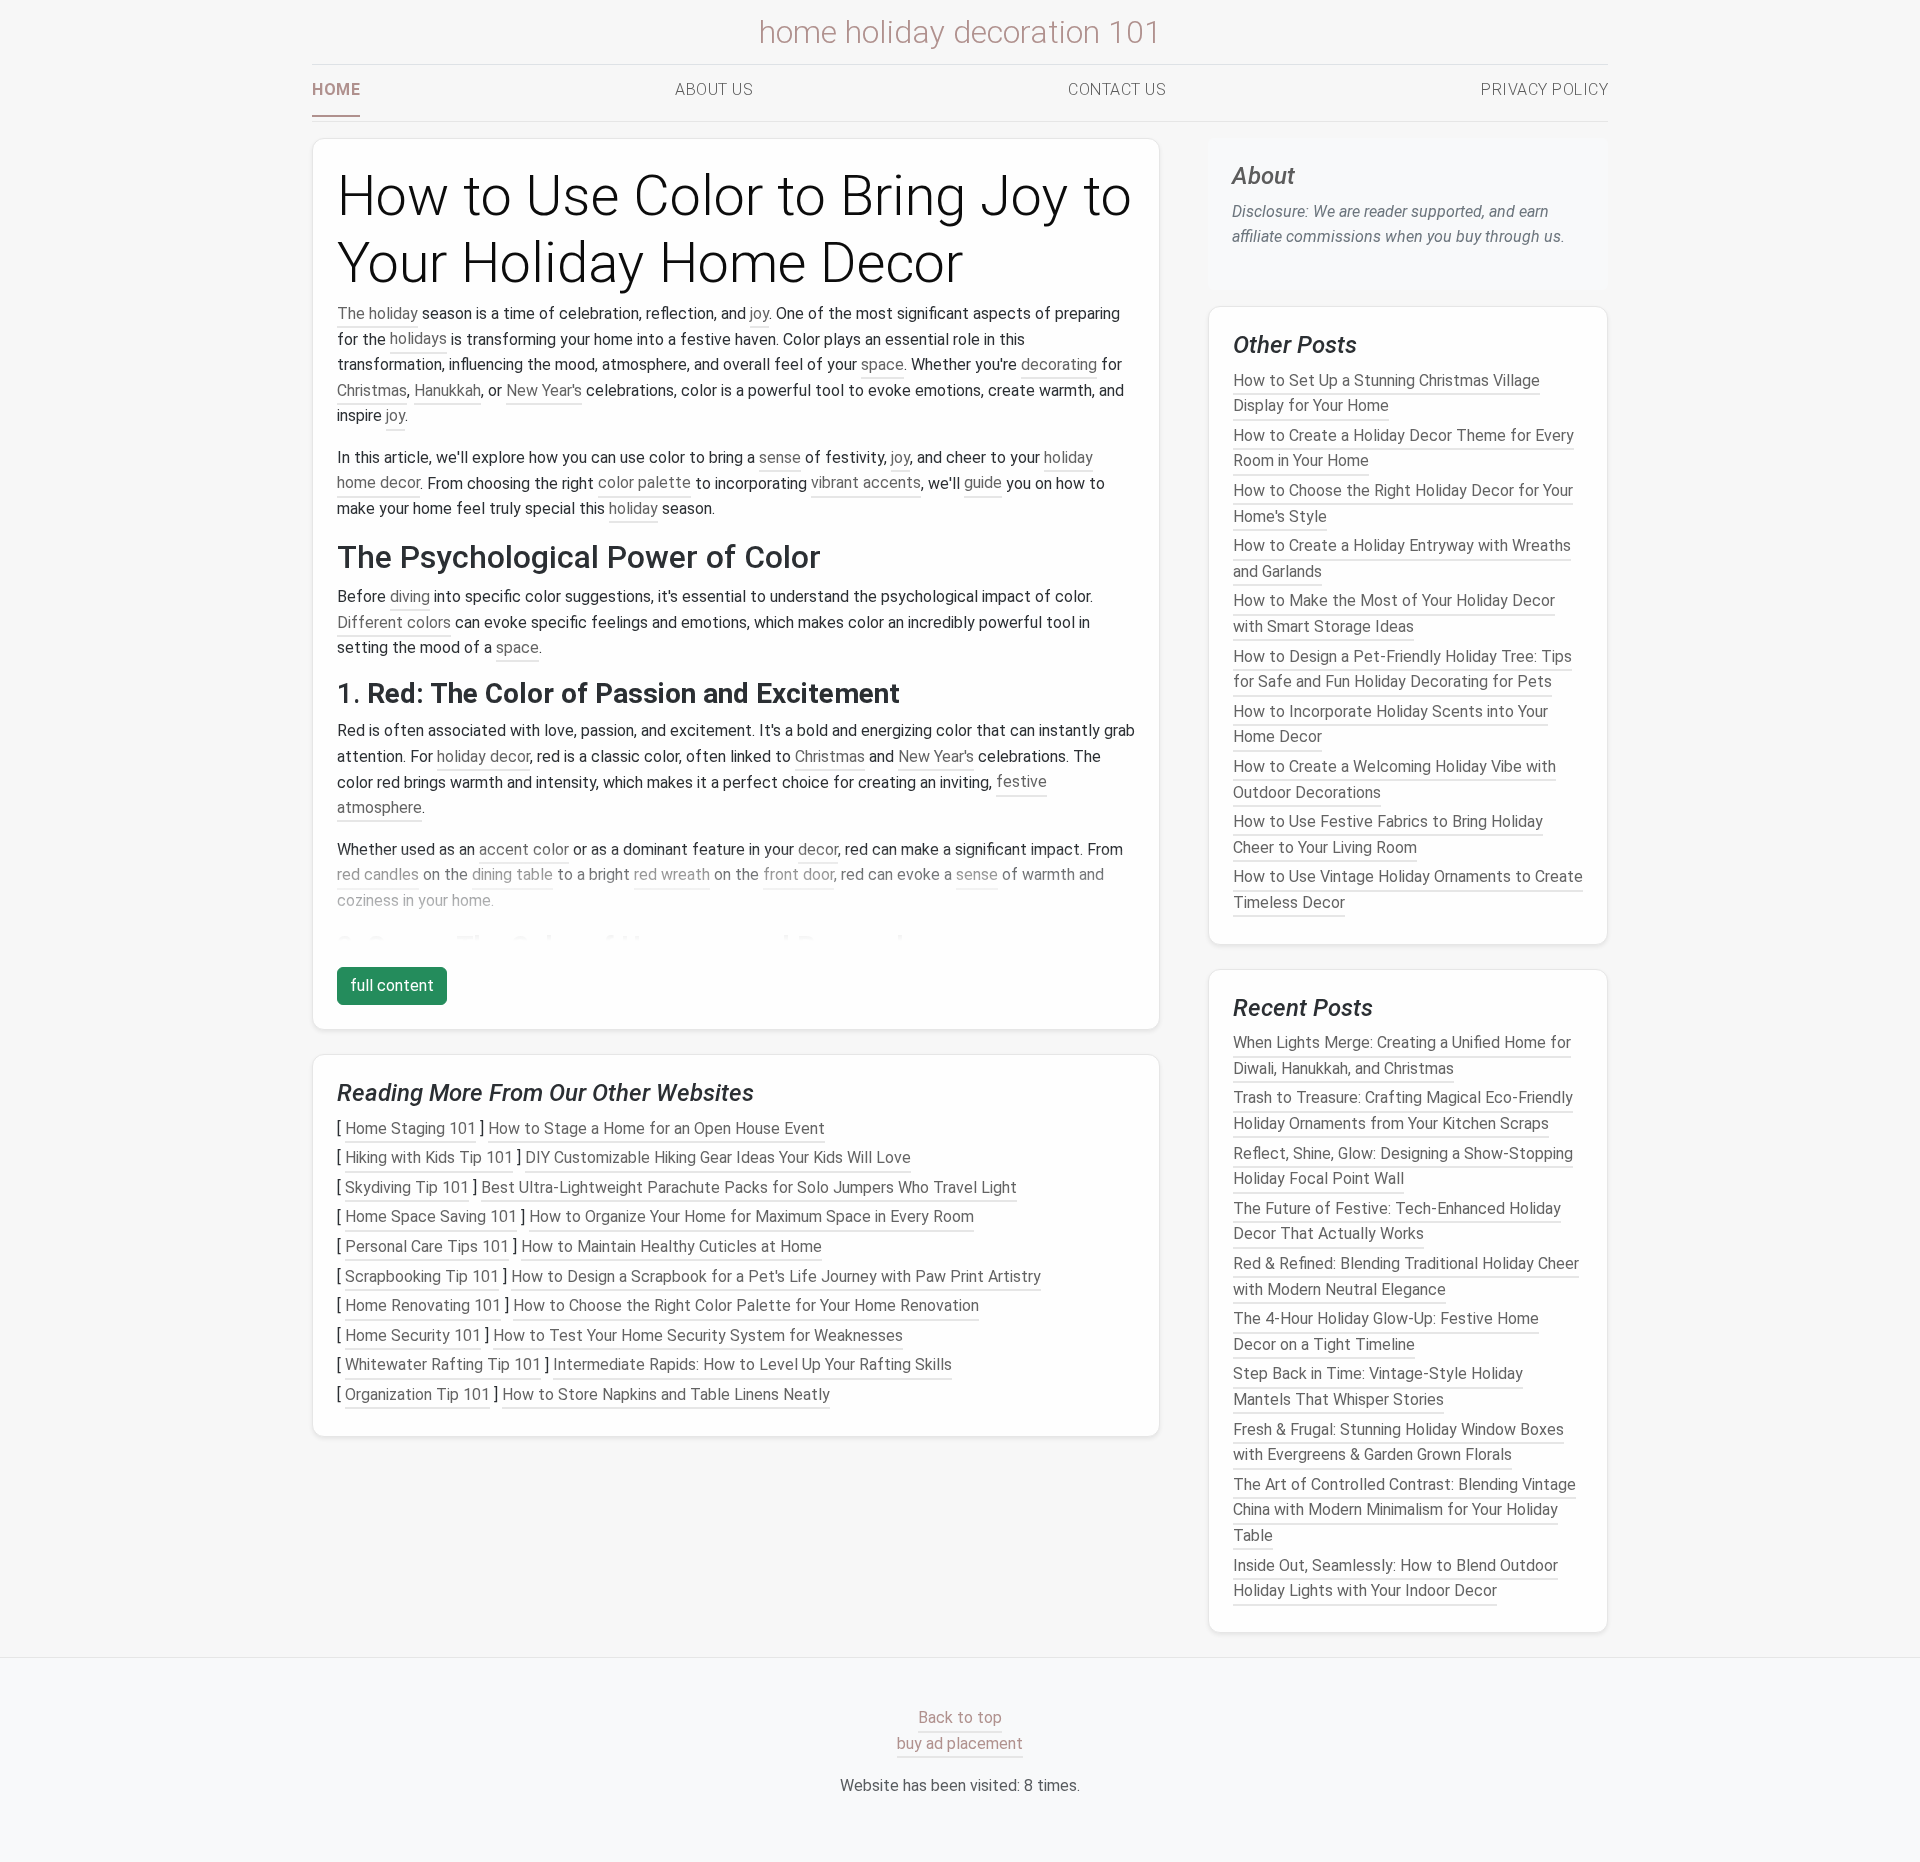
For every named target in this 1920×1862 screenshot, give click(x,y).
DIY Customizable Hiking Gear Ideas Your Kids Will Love (718, 1157)
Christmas (372, 390)
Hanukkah (447, 390)
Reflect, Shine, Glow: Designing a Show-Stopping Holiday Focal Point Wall (1403, 1165)
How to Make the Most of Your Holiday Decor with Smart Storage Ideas (1394, 613)
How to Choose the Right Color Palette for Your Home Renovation (746, 1305)
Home (336, 89)
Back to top (960, 1718)
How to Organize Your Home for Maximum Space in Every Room (751, 1217)
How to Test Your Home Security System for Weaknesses (698, 1335)
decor (818, 849)
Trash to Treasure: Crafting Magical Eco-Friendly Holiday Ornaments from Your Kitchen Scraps (1403, 1110)
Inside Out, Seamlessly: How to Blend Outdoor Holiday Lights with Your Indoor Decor (1395, 1577)
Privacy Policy (1544, 89)
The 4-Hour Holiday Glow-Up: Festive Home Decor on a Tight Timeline (1386, 1331)
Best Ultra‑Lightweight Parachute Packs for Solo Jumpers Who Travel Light (749, 1187)
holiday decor (483, 756)
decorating (1059, 364)
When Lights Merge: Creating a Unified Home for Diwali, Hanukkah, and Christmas (1402, 1055)
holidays (418, 339)
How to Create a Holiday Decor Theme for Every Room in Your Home (1403, 448)
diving (410, 596)
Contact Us (1117, 89)
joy (759, 313)
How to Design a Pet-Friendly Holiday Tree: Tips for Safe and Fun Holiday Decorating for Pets (1402, 668)
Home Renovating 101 (423, 1305)
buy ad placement (960, 1743)
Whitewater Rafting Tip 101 (443, 1365)
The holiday (377, 313)
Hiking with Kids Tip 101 (429, 1157)
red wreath (672, 874)
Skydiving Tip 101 (407, 1187)
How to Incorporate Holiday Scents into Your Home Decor (1390, 724)
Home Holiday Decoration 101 (960, 32)
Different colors (394, 622)
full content (392, 985)
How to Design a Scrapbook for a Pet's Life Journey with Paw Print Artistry (776, 1276)
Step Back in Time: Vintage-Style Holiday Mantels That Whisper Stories (1378, 1386)
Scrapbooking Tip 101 (422, 1276)
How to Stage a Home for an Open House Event (656, 1128)
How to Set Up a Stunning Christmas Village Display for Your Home (1386, 392)
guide (983, 483)
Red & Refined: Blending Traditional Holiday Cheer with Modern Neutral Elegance (1406, 1276)
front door (798, 874)
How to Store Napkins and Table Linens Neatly (666, 1394)
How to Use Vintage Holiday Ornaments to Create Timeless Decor (1408, 889)
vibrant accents (866, 483)
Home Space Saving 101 (431, 1217)
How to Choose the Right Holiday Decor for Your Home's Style (1403, 503)
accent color (524, 849)
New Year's (544, 390)
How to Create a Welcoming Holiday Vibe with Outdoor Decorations (1394, 779)
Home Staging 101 (410, 1128)
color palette (644, 483)
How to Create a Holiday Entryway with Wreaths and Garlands (1402, 558)
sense (780, 457)
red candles (378, 874)
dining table (512, 874)
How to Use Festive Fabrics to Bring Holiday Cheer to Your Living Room (1388, 834)
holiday (633, 508)
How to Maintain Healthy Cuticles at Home (671, 1246)
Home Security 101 (413, 1335)
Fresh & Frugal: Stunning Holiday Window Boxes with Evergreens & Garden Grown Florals (1398, 1441)
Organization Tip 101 (417, 1394)
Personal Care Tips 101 (427, 1246)
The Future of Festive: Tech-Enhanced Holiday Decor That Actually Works (1397, 1221)
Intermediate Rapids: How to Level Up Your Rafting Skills (752, 1365)
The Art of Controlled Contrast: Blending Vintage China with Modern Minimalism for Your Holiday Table (1404, 1510)
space (882, 364)
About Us (714, 89)
